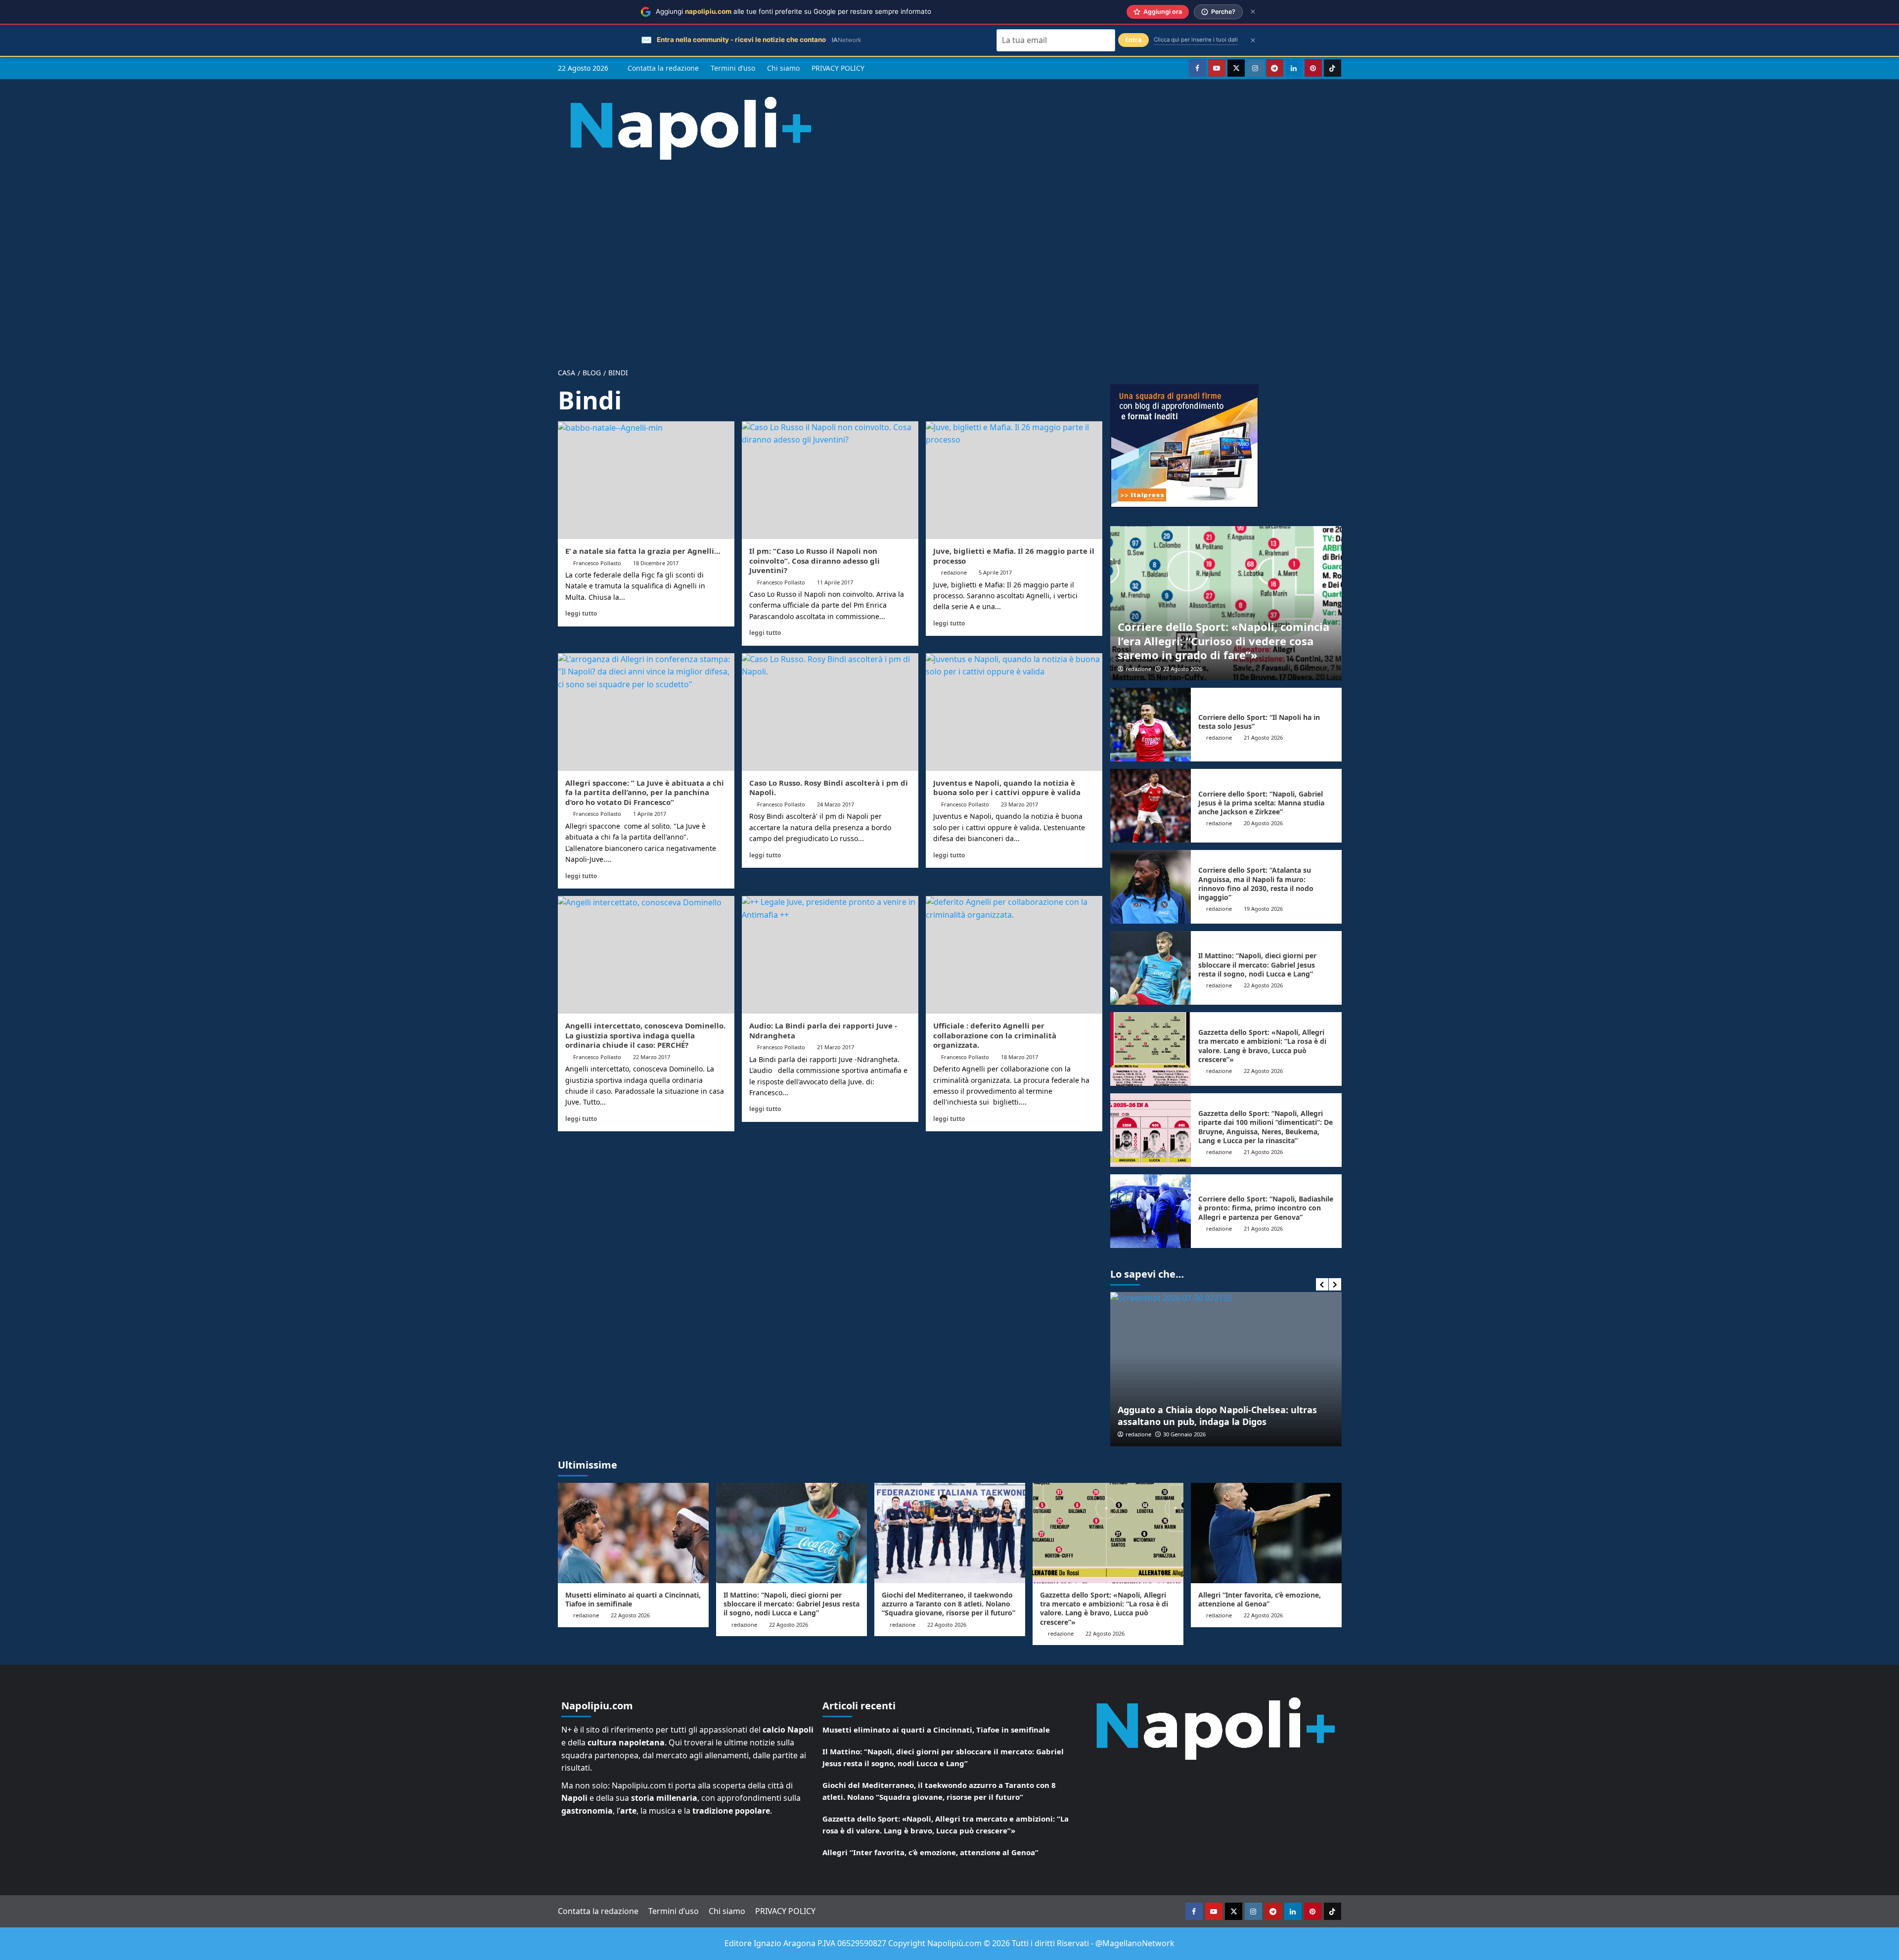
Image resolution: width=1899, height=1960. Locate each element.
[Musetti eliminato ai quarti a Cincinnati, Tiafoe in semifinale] (633, 1533)
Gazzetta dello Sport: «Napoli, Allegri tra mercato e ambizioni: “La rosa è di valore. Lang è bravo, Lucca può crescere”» (1262, 1046)
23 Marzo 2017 (1019, 804)
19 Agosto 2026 (1263, 909)
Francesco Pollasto (597, 563)
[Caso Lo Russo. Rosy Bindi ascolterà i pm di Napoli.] (830, 712)
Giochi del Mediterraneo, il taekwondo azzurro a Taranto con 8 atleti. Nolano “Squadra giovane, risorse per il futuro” (949, 1604)
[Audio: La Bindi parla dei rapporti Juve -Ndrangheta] (830, 955)
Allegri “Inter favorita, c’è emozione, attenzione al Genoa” (1260, 1599)
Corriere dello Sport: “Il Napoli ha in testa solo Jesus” (1259, 722)
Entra (1133, 40)
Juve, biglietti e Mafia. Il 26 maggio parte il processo (1014, 556)
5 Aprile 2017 (995, 572)
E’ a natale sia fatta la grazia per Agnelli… (643, 551)
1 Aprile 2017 (650, 814)
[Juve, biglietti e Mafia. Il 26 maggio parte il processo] (1014, 480)
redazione (954, 572)
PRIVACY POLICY (838, 68)
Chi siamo (783, 68)
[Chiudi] (1253, 12)
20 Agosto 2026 (1263, 823)
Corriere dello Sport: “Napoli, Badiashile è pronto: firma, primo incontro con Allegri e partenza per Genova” (1266, 1208)
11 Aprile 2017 (835, 582)
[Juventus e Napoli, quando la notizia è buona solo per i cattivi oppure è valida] (1014, 712)
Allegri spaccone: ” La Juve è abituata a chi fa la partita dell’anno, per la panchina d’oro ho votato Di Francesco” (645, 792)
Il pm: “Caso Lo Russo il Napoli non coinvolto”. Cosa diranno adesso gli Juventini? (814, 560)
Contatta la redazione (663, 68)
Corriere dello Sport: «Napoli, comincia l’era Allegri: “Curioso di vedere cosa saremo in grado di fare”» (1223, 641)
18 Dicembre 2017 (656, 563)
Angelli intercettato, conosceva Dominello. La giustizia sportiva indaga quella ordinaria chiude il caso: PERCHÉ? (645, 1035)
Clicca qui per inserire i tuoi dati (1196, 40)
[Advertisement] (949, 256)
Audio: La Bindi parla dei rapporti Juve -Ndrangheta (823, 1030)
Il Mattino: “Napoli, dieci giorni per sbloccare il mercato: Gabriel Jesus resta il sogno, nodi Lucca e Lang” (1257, 964)
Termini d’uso (733, 68)
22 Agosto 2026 (1183, 669)
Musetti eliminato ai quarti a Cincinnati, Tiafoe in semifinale (633, 1599)
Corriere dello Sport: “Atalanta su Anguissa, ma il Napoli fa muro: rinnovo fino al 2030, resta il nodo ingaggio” (1256, 884)
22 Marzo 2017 (652, 1057)
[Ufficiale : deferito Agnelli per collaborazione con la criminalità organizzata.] (1014, 955)
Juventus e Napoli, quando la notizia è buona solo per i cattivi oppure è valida (1007, 788)
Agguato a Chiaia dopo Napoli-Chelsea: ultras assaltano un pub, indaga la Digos (1195, 1415)
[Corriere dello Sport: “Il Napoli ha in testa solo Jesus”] (1151, 725)
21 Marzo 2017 (836, 1047)
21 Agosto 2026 (1263, 737)
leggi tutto (581, 613)
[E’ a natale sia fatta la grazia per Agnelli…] (646, 480)
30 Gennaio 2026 (1162, 1434)
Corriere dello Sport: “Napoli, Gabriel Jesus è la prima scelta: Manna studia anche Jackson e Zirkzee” (1261, 803)
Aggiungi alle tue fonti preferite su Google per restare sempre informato (793, 11)
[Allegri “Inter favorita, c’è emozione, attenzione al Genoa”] (1266, 1533)
